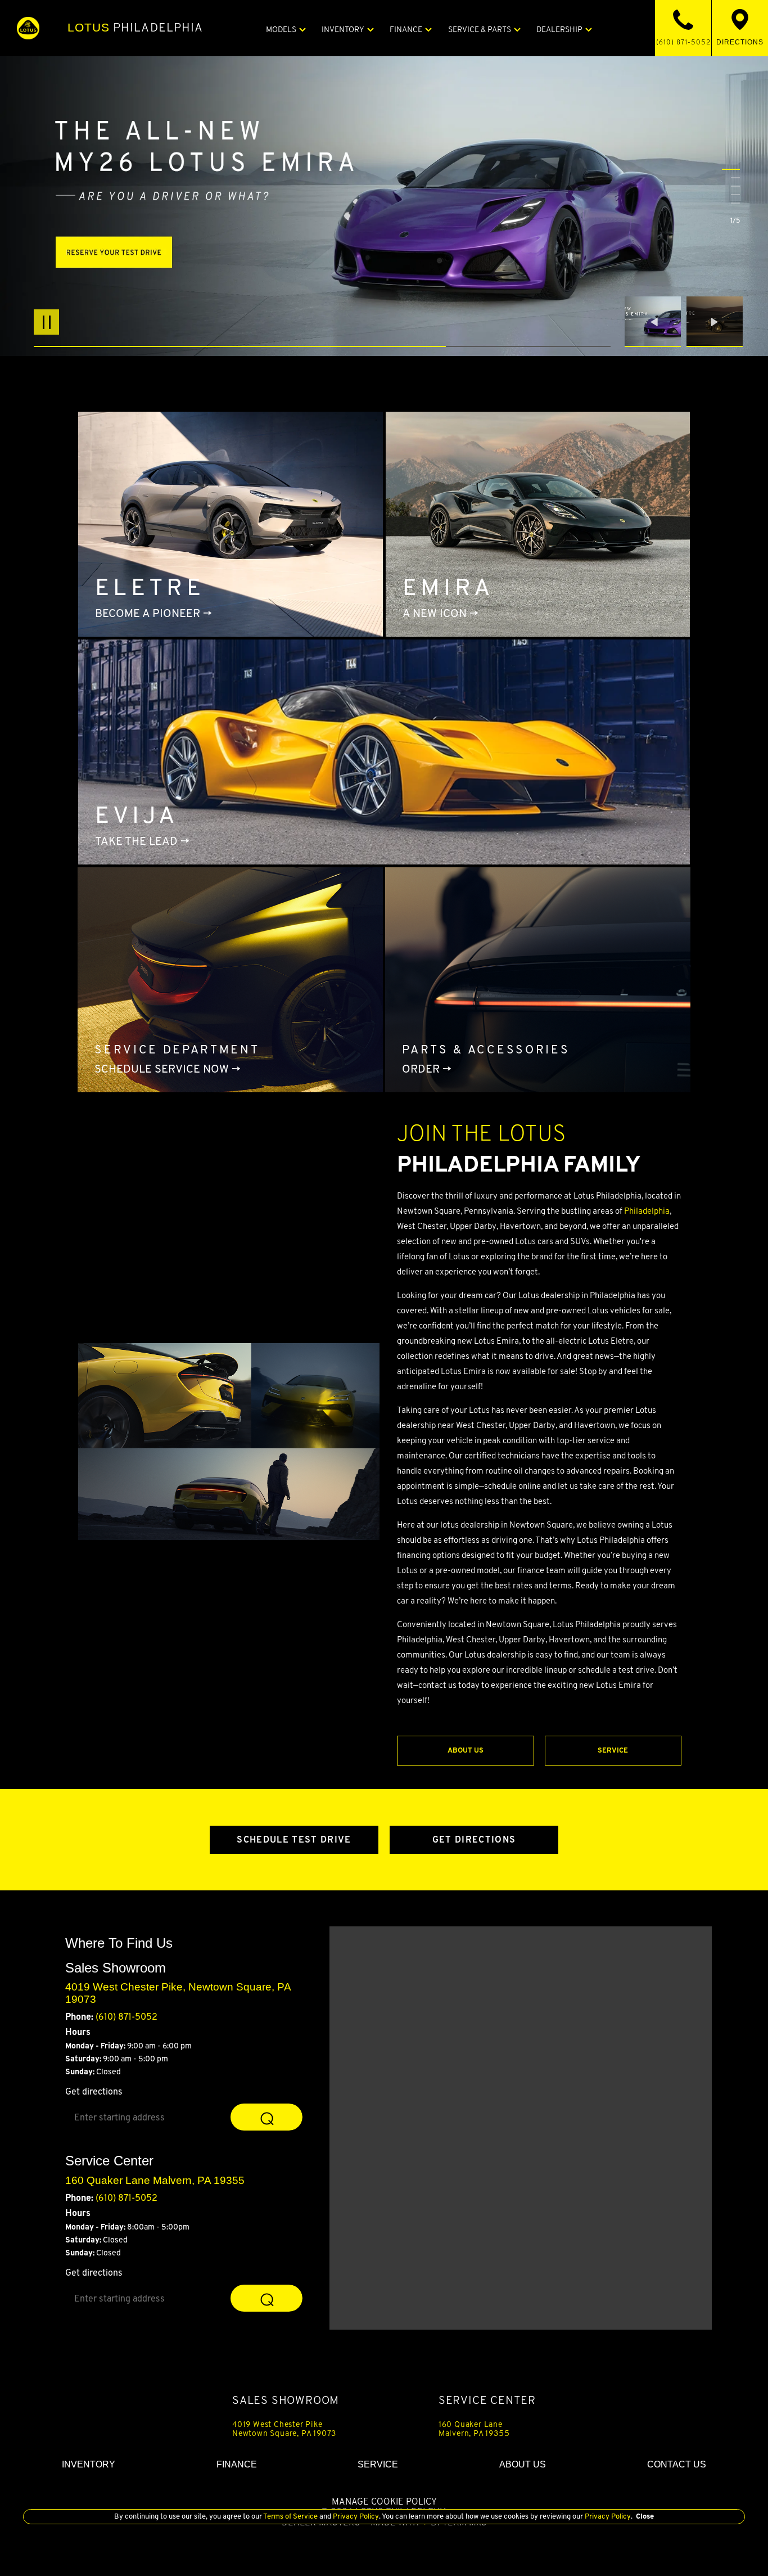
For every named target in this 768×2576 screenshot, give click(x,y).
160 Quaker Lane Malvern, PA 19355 (474, 2429)
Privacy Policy (355, 2516)
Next (715, 322)
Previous (656, 322)
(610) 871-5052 (127, 2017)
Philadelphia (135, 28)
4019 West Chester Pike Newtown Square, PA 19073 (284, 2429)
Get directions (94, 2091)
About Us (466, 1750)
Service (613, 1750)
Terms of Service (291, 2516)
